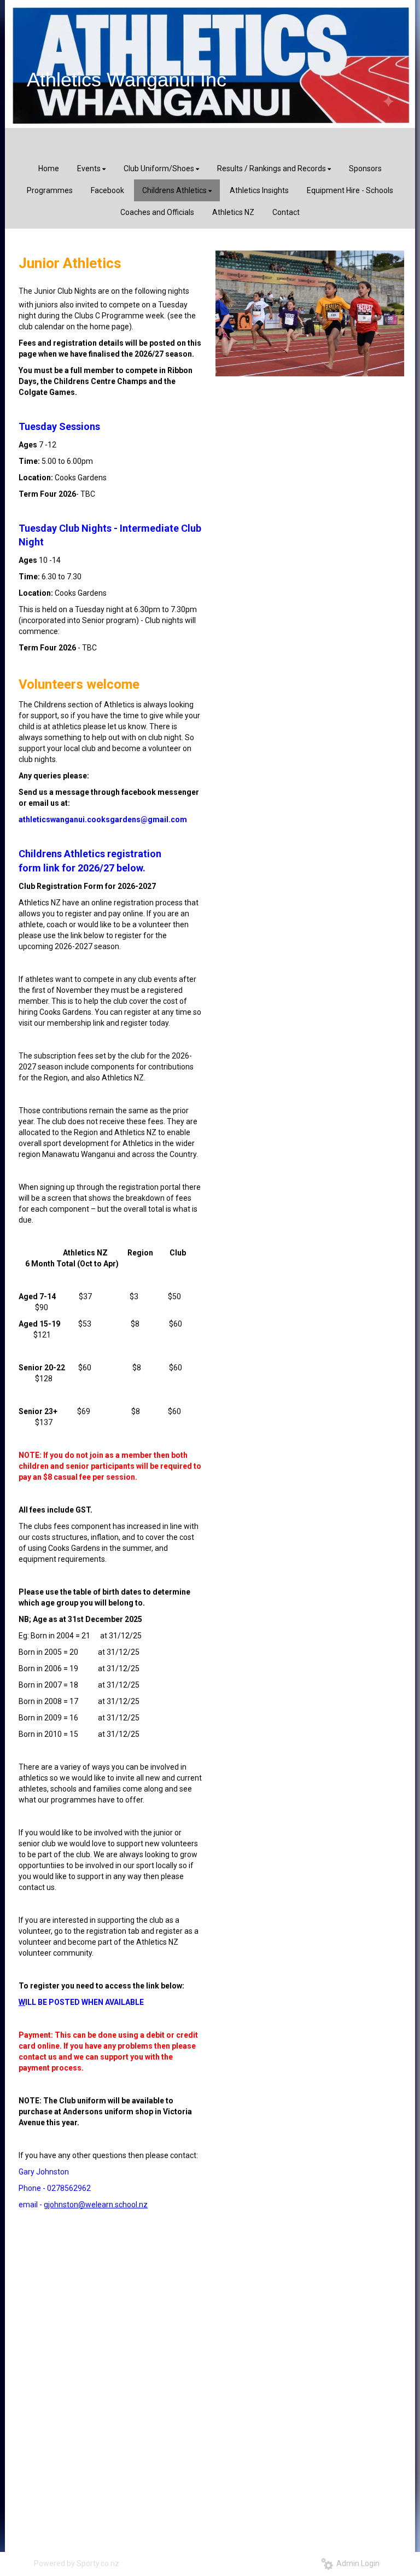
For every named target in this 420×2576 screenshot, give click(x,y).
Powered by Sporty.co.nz (77, 2563)
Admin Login (356, 2563)
